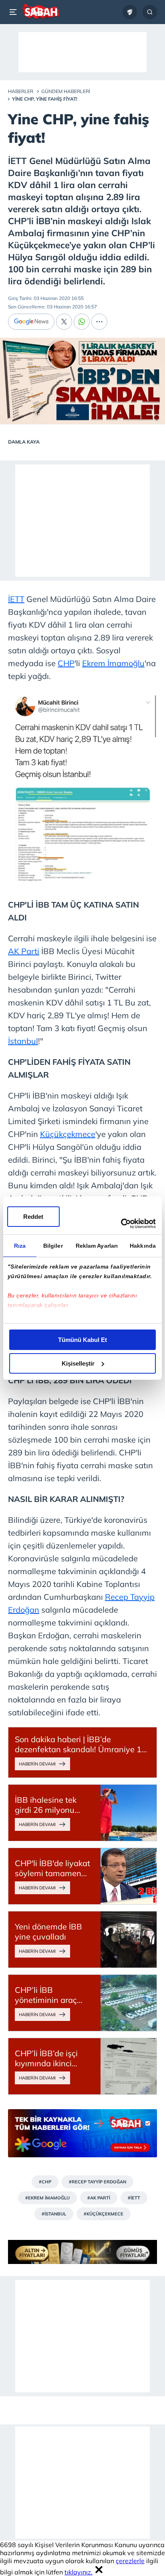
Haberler (21, 91)
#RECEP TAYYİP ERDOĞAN (98, 2182)
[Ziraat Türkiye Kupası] (130, 12)
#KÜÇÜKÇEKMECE (104, 2214)
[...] (99, 322)
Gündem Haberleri (66, 91)
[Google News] (31, 322)
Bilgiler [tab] (53, 1246)
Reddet (33, 1217)
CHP (66, 663)
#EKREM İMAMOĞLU (47, 2198)
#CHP (45, 2182)
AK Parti (24, 951)
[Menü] (14, 12)
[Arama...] (150, 12)
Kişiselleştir (78, 1363)
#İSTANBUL (54, 2214)
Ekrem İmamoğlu (113, 663)
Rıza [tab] (20, 1246)
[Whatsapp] (82, 322)
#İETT (134, 2198)
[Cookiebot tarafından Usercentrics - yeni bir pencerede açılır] (121, 1224)
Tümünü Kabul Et (82, 1340)
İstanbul (23, 1041)
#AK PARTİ (99, 2198)
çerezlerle (130, 2561)
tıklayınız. (78, 2572)
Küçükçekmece (68, 1134)
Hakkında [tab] (143, 1246)
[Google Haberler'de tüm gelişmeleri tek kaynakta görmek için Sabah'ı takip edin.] (82, 2137)
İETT (16, 599)
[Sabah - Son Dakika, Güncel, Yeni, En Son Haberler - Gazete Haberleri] (41, 12)
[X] (64, 322)
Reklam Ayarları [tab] (97, 1246)
